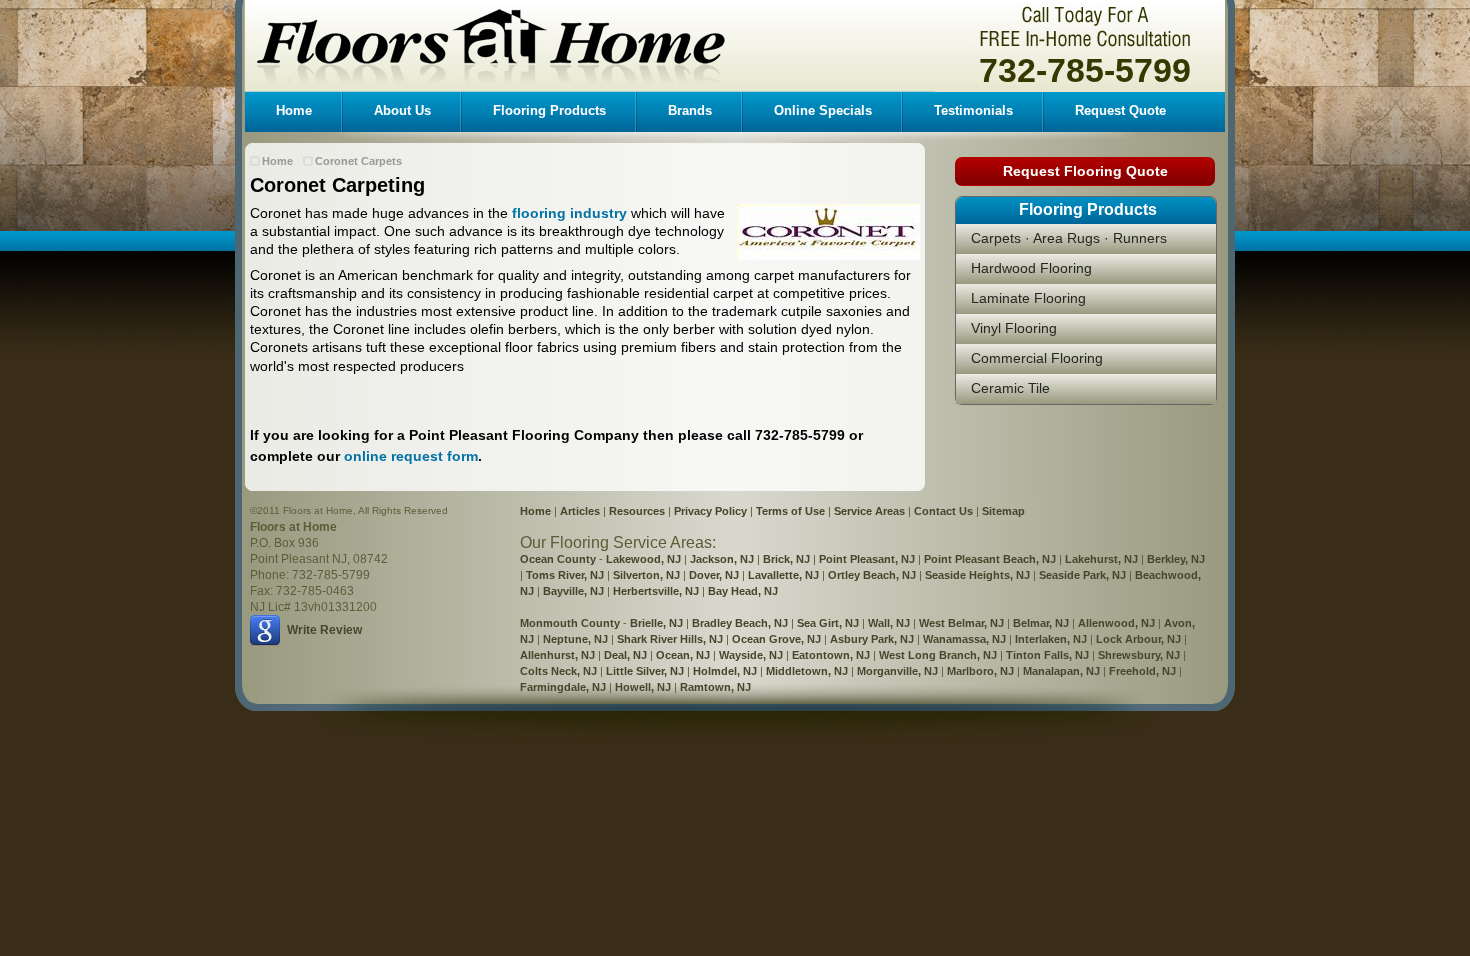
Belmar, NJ (1041, 623)
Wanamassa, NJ (964, 639)
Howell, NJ (643, 687)
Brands (690, 110)
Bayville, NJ (573, 591)
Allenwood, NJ (1116, 623)
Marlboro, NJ (980, 671)
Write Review (324, 630)
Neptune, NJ (575, 639)
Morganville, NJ (897, 671)
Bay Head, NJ (743, 591)
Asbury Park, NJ (872, 639)
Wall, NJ (889, 623)
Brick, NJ (786, 559)
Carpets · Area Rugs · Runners (1069, 238)
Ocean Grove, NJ (776, 639)
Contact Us (943, 511)
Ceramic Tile (1010, 388)
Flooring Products (549, 110)
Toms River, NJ (565, 575)
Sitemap (1003, 511)
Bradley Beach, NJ (740, 623)
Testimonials (973, 110)
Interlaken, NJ (1051, 639)
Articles (578, 511)
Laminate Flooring (1028, 298)
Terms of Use (790, 511)
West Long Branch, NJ (938, 655)
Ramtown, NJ (715, 687)
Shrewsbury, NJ (1139, 655)
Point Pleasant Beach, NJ (990, 559)
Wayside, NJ (751, 655)
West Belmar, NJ (961, 623)
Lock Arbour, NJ (1138, 639)
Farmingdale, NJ (563, 687)
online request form (411, 456)
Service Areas (869, 511)
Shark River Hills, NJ (670, 639)
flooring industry (569, 213)
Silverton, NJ (646, 575)
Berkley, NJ (1176, 559)
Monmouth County (570, 623)
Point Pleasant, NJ (867, 559)
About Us (402, 110)
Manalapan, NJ (1061, 671)
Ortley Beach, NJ (872, 575)
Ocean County (558, 559)
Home (294, 110)
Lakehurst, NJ (1101, 559)
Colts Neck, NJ (558, 671)
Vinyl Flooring (1014, 328)
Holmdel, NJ (725, 671)
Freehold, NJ (1142, 671)
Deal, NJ (625, 655)
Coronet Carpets (358, 161)
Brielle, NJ (656, 623)
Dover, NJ (714, 575)
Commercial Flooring (1037, 358)
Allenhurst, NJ (557, 655)
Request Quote (1120, 110)
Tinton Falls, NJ (1047, 655)
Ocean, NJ (683, 655)
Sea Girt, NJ (828, 623)
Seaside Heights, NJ (977, 575)
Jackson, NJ (722, 559)
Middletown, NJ (807, 671)
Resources (637, 511)
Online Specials (823, 110)
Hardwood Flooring (1031, 268)
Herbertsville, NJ (656, 591)
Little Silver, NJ (645, 671)
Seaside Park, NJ (1082, 575)
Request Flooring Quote (1085, 171)
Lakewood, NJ (643, 559)
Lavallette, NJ (783, 575)
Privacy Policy (710, 511)
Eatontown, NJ (831, 655)
